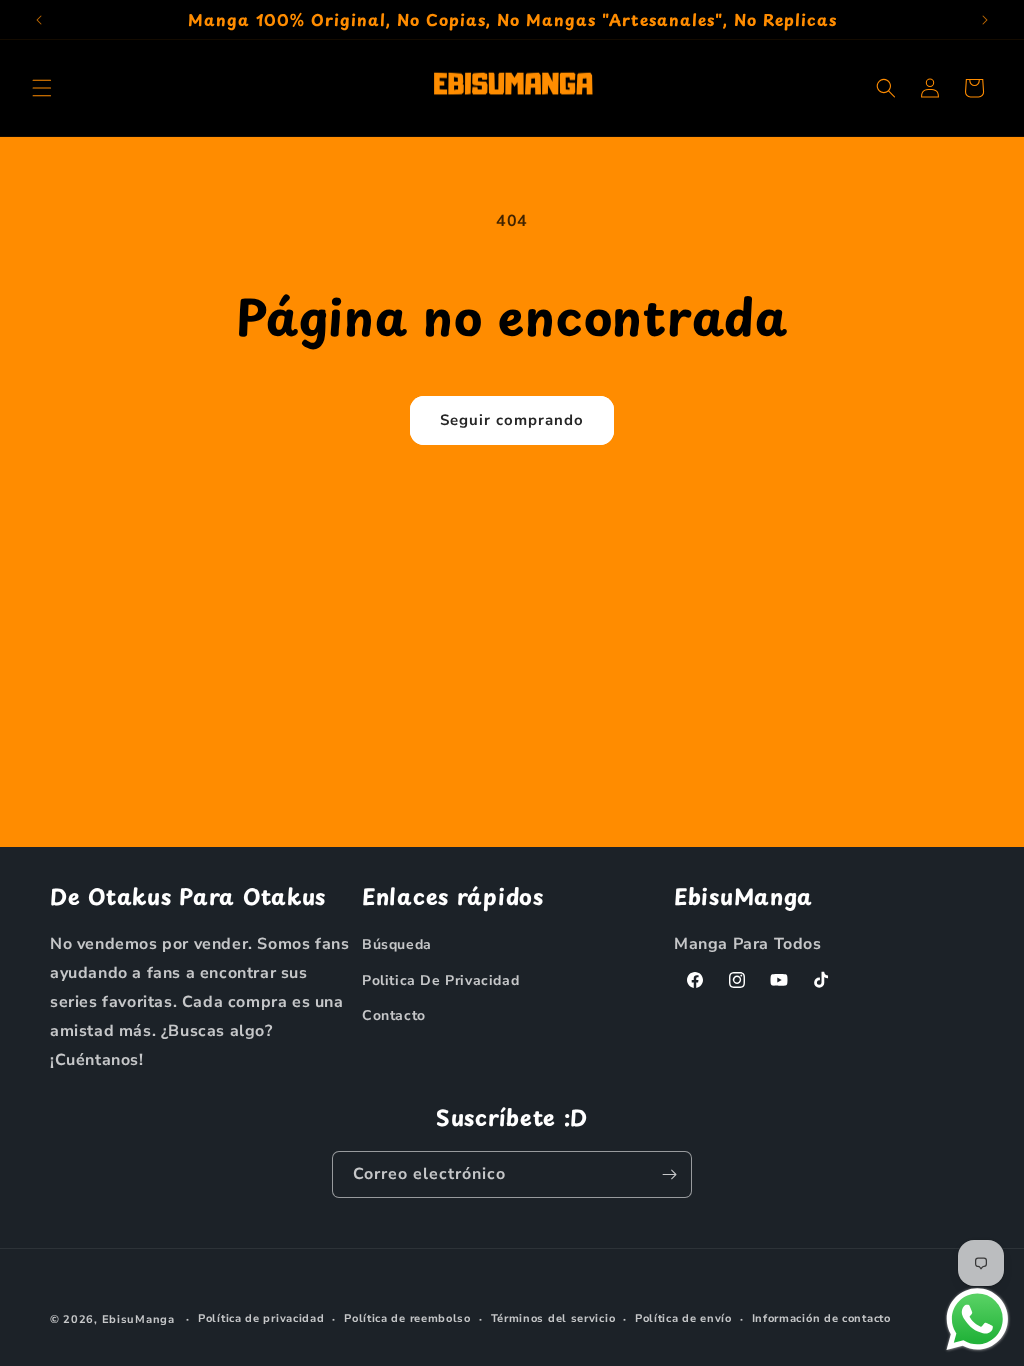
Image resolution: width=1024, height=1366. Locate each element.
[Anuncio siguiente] (985, 20)
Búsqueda (397, 944)
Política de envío (683, 1318)
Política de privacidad (261, 1318)
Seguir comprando (512, 420)
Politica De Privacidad (440, 980)
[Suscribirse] (669, 1174)
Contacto (394, 1015)
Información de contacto (821, 1318)
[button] (42, 88)
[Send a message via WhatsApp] (977, 1319)
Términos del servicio (553, 1318)
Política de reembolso (407, 1318)
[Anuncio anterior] (39, 20)
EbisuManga (138, 1319)
